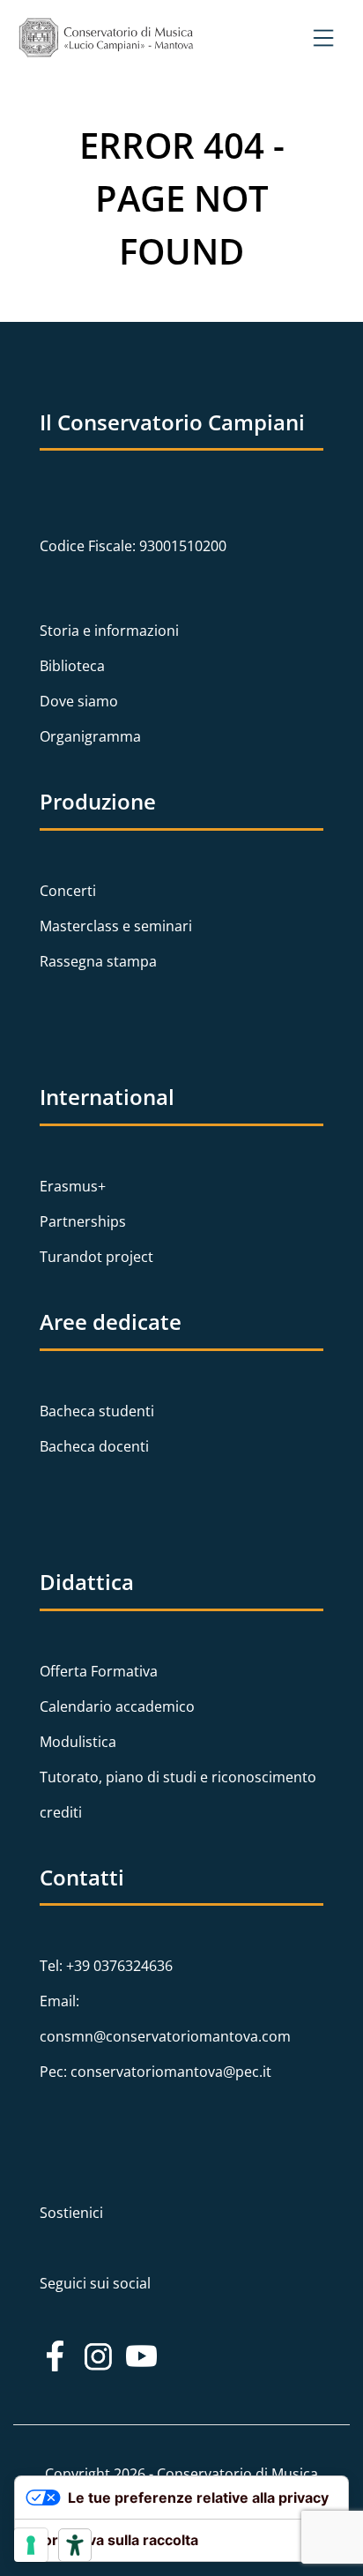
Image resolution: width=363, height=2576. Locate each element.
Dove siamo (79, 701)
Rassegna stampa (98, 961)
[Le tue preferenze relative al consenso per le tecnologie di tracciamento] (31, 2545)
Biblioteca (72, 666)
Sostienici (71, 2213)
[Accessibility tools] (75, 2545)
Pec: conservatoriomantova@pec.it (156, 2072)
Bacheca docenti (94, 1446)
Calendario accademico (117, 1706)
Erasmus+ (73, 1186)
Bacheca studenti (97, 1411)
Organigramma (90, 736)
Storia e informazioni (109, 631)
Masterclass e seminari (116, 926)
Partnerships (83, 1221)
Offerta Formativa (99, 1671)
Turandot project (96, 1257)
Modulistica (78, 1742)
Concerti (68, 891)
